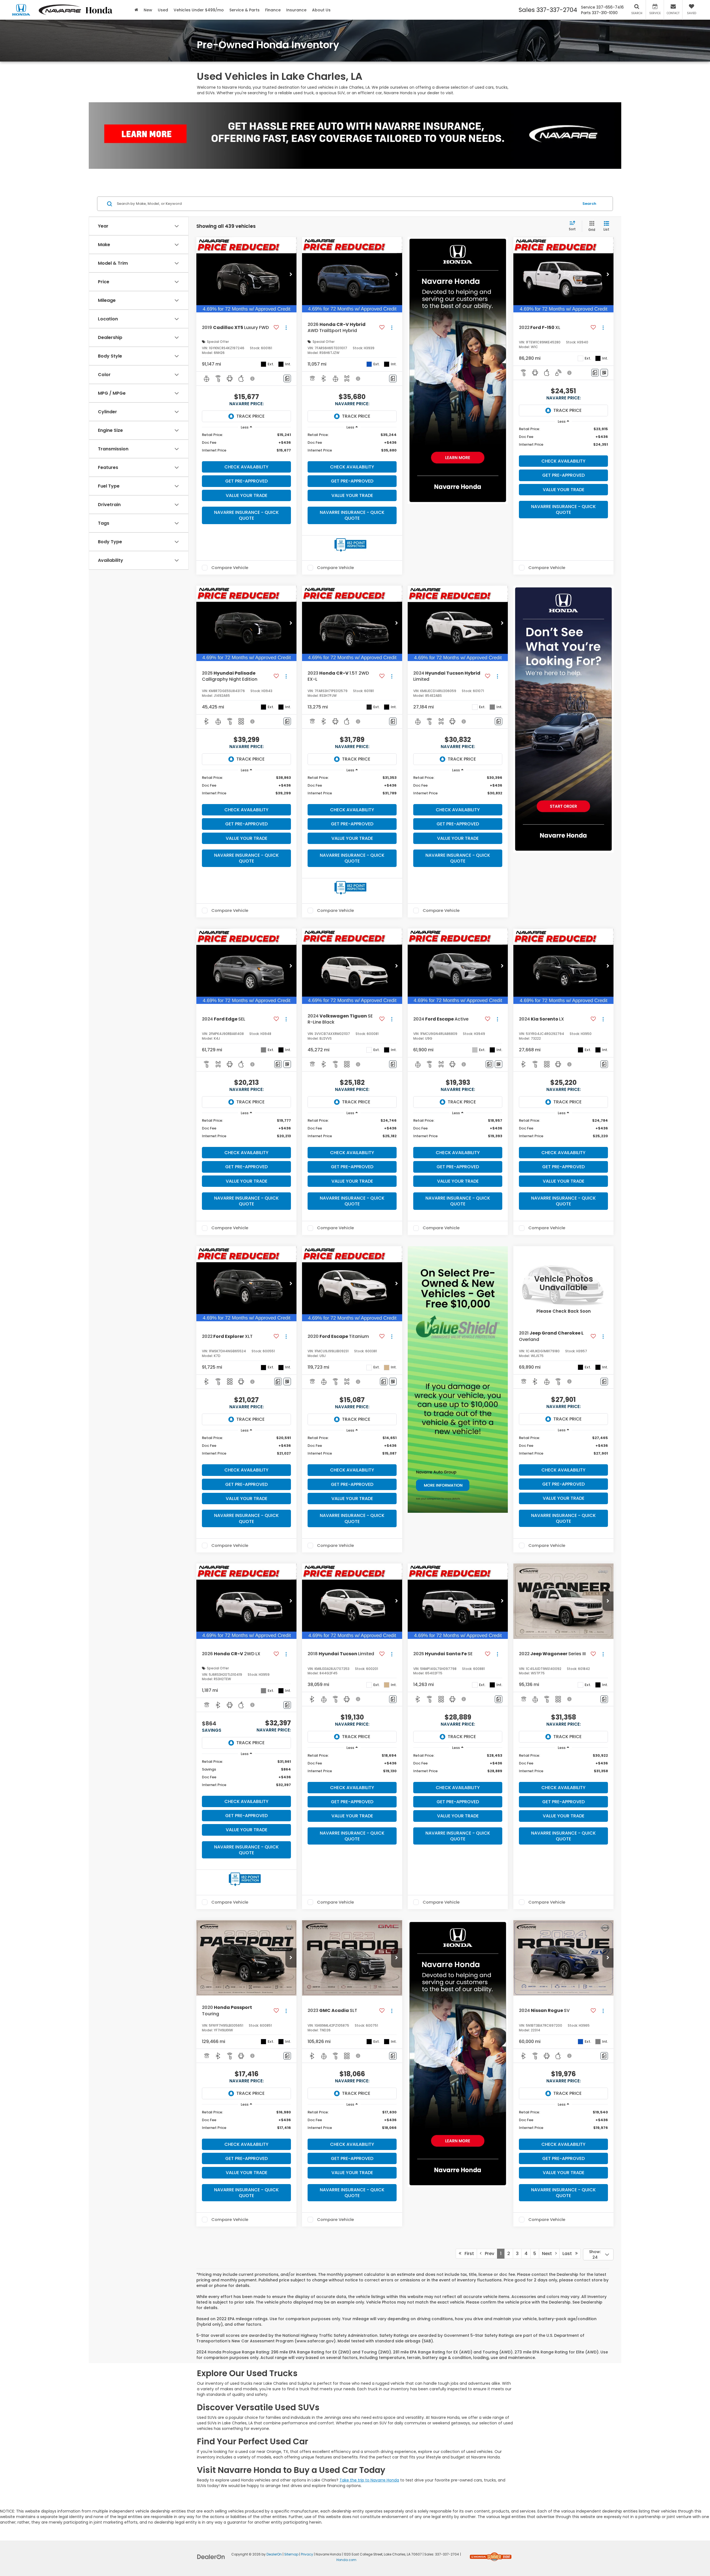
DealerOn (274, 2554)
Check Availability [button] (246, 467)
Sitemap (291, 2554)
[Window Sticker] (604, 373)
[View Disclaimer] (253, 379)
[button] (291, 275)
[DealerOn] (211, 2557)
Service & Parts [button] (244, 10)
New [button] (148, 10)
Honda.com (346, 2560)
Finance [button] (273, 10)
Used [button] (163, 10)
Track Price (250, 416)
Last (569, 2254)
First (468, 2254)
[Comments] (287, 378)
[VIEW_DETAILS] (563, 1284)
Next (549, 2254)
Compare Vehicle (230, 568)
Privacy (307, 2554)
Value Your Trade (247, 495)
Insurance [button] (296, 10)
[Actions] (286, 327)
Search (589, 204)
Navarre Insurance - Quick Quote (246, 515)
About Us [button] (321, 10)
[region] (246, 445)
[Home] (136, 10)
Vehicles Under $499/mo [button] (199, 10)
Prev (488, 2254)
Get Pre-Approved (246, 481)
